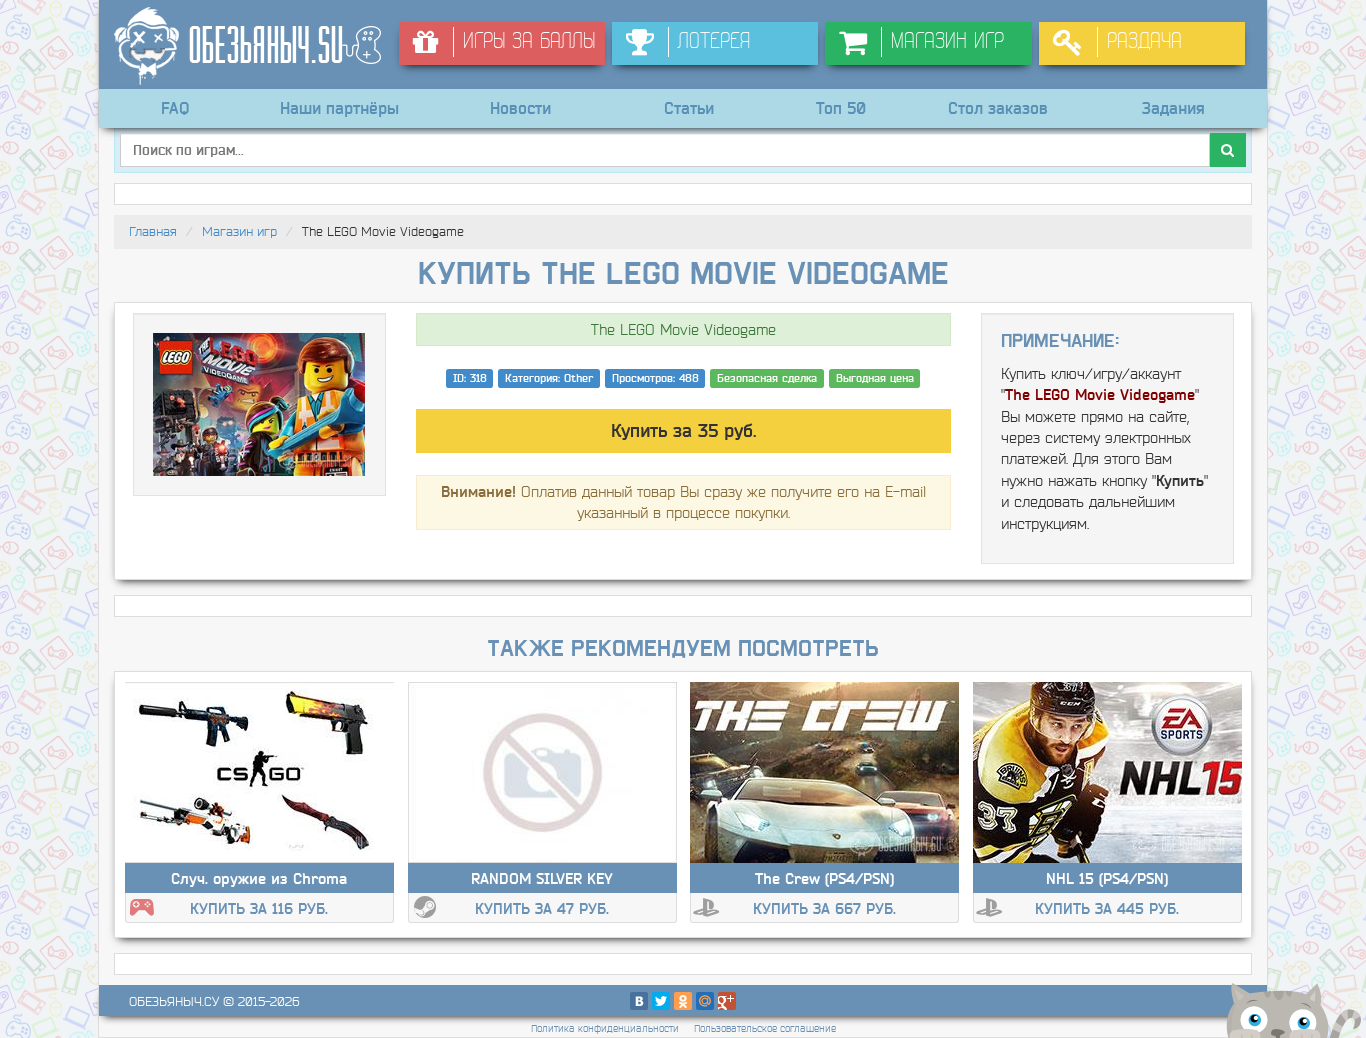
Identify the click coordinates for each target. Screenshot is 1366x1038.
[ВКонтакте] (639, 1001)
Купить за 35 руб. (683, 430)
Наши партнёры (339, 108)
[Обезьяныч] (249, 46)
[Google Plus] (727, 1001)
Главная (153, 231)
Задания (1173, 108)
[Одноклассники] (683, 1001)
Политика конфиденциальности (605, 1028)
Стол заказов (998, 108)
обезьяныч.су (174, 1001)
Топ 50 (841, 108)
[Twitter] (661, 1001)
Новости (520, 108)
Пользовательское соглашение (765, 1028)
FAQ (175, 108)
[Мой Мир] (705, 1001)
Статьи (689, 108)
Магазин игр (239, 231)
